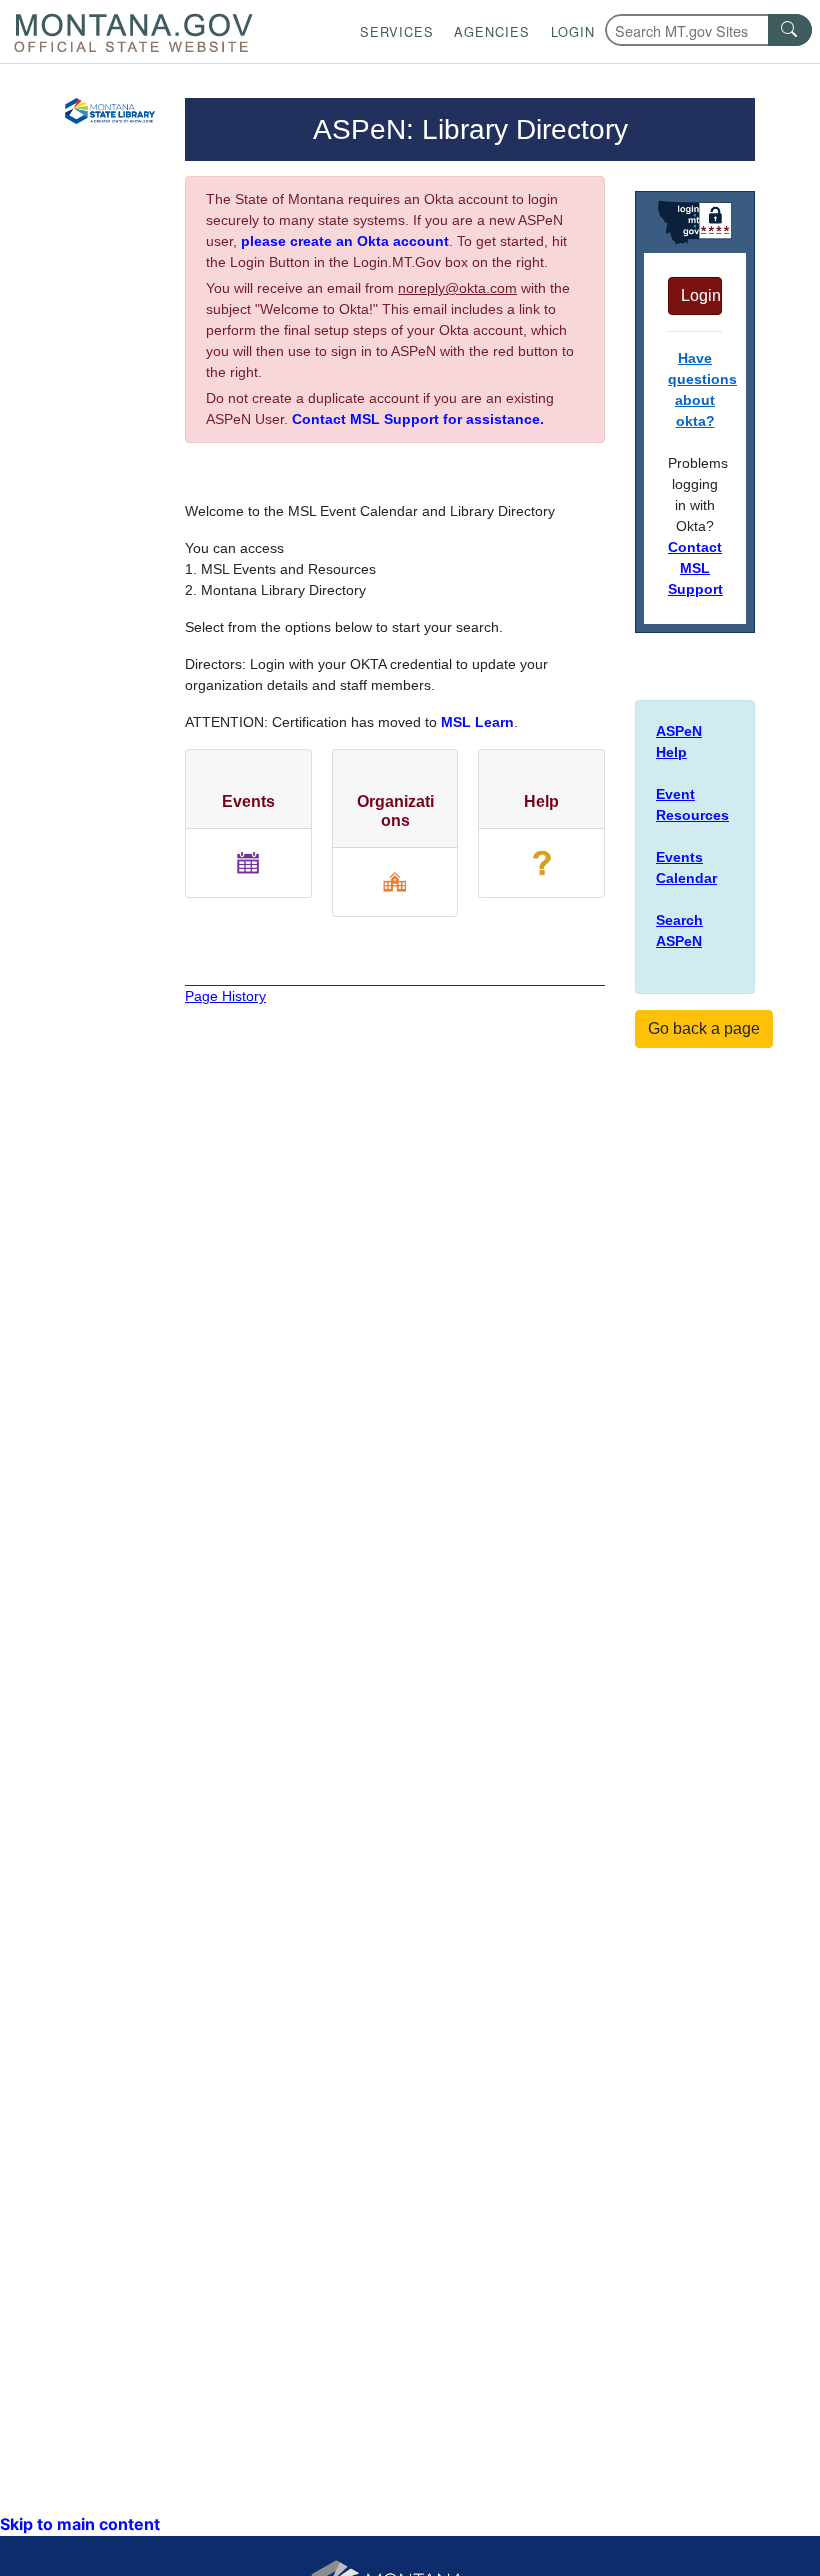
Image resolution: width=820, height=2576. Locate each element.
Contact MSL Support (695, 568)
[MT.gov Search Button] (790, 30)
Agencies (492, 31)
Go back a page (704, 1028)
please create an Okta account (345, 241)
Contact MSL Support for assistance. (418, 419)
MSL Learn (477, 722)
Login (573, 31)
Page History (225, 996)
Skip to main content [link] (80, 2524)
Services (397, 31)
